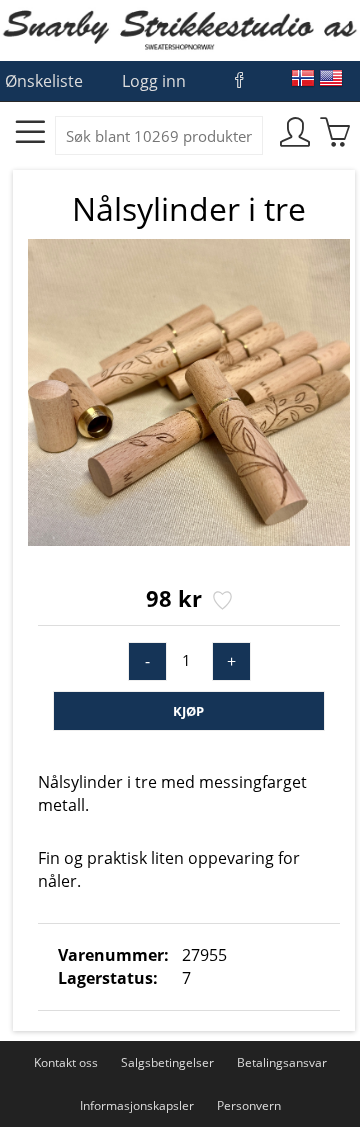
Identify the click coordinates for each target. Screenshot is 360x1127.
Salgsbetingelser (167, 1062)
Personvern (249, 1105)
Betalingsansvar (282, 1062)
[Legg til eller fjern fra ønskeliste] (220, 602)
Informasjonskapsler (137, 1105)
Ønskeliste (44, 81)
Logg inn (154, 81)
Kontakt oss (66, 1062)
